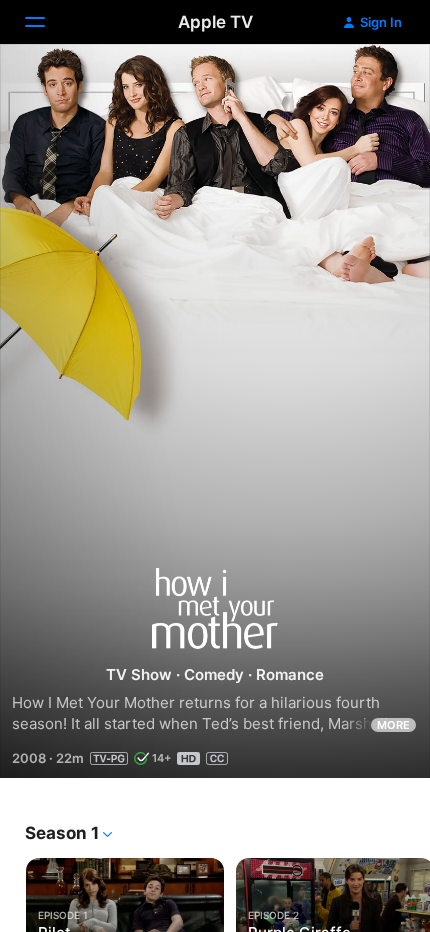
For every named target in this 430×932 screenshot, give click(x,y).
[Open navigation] (47, 22)
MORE (393, 725)
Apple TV (215, 22)
